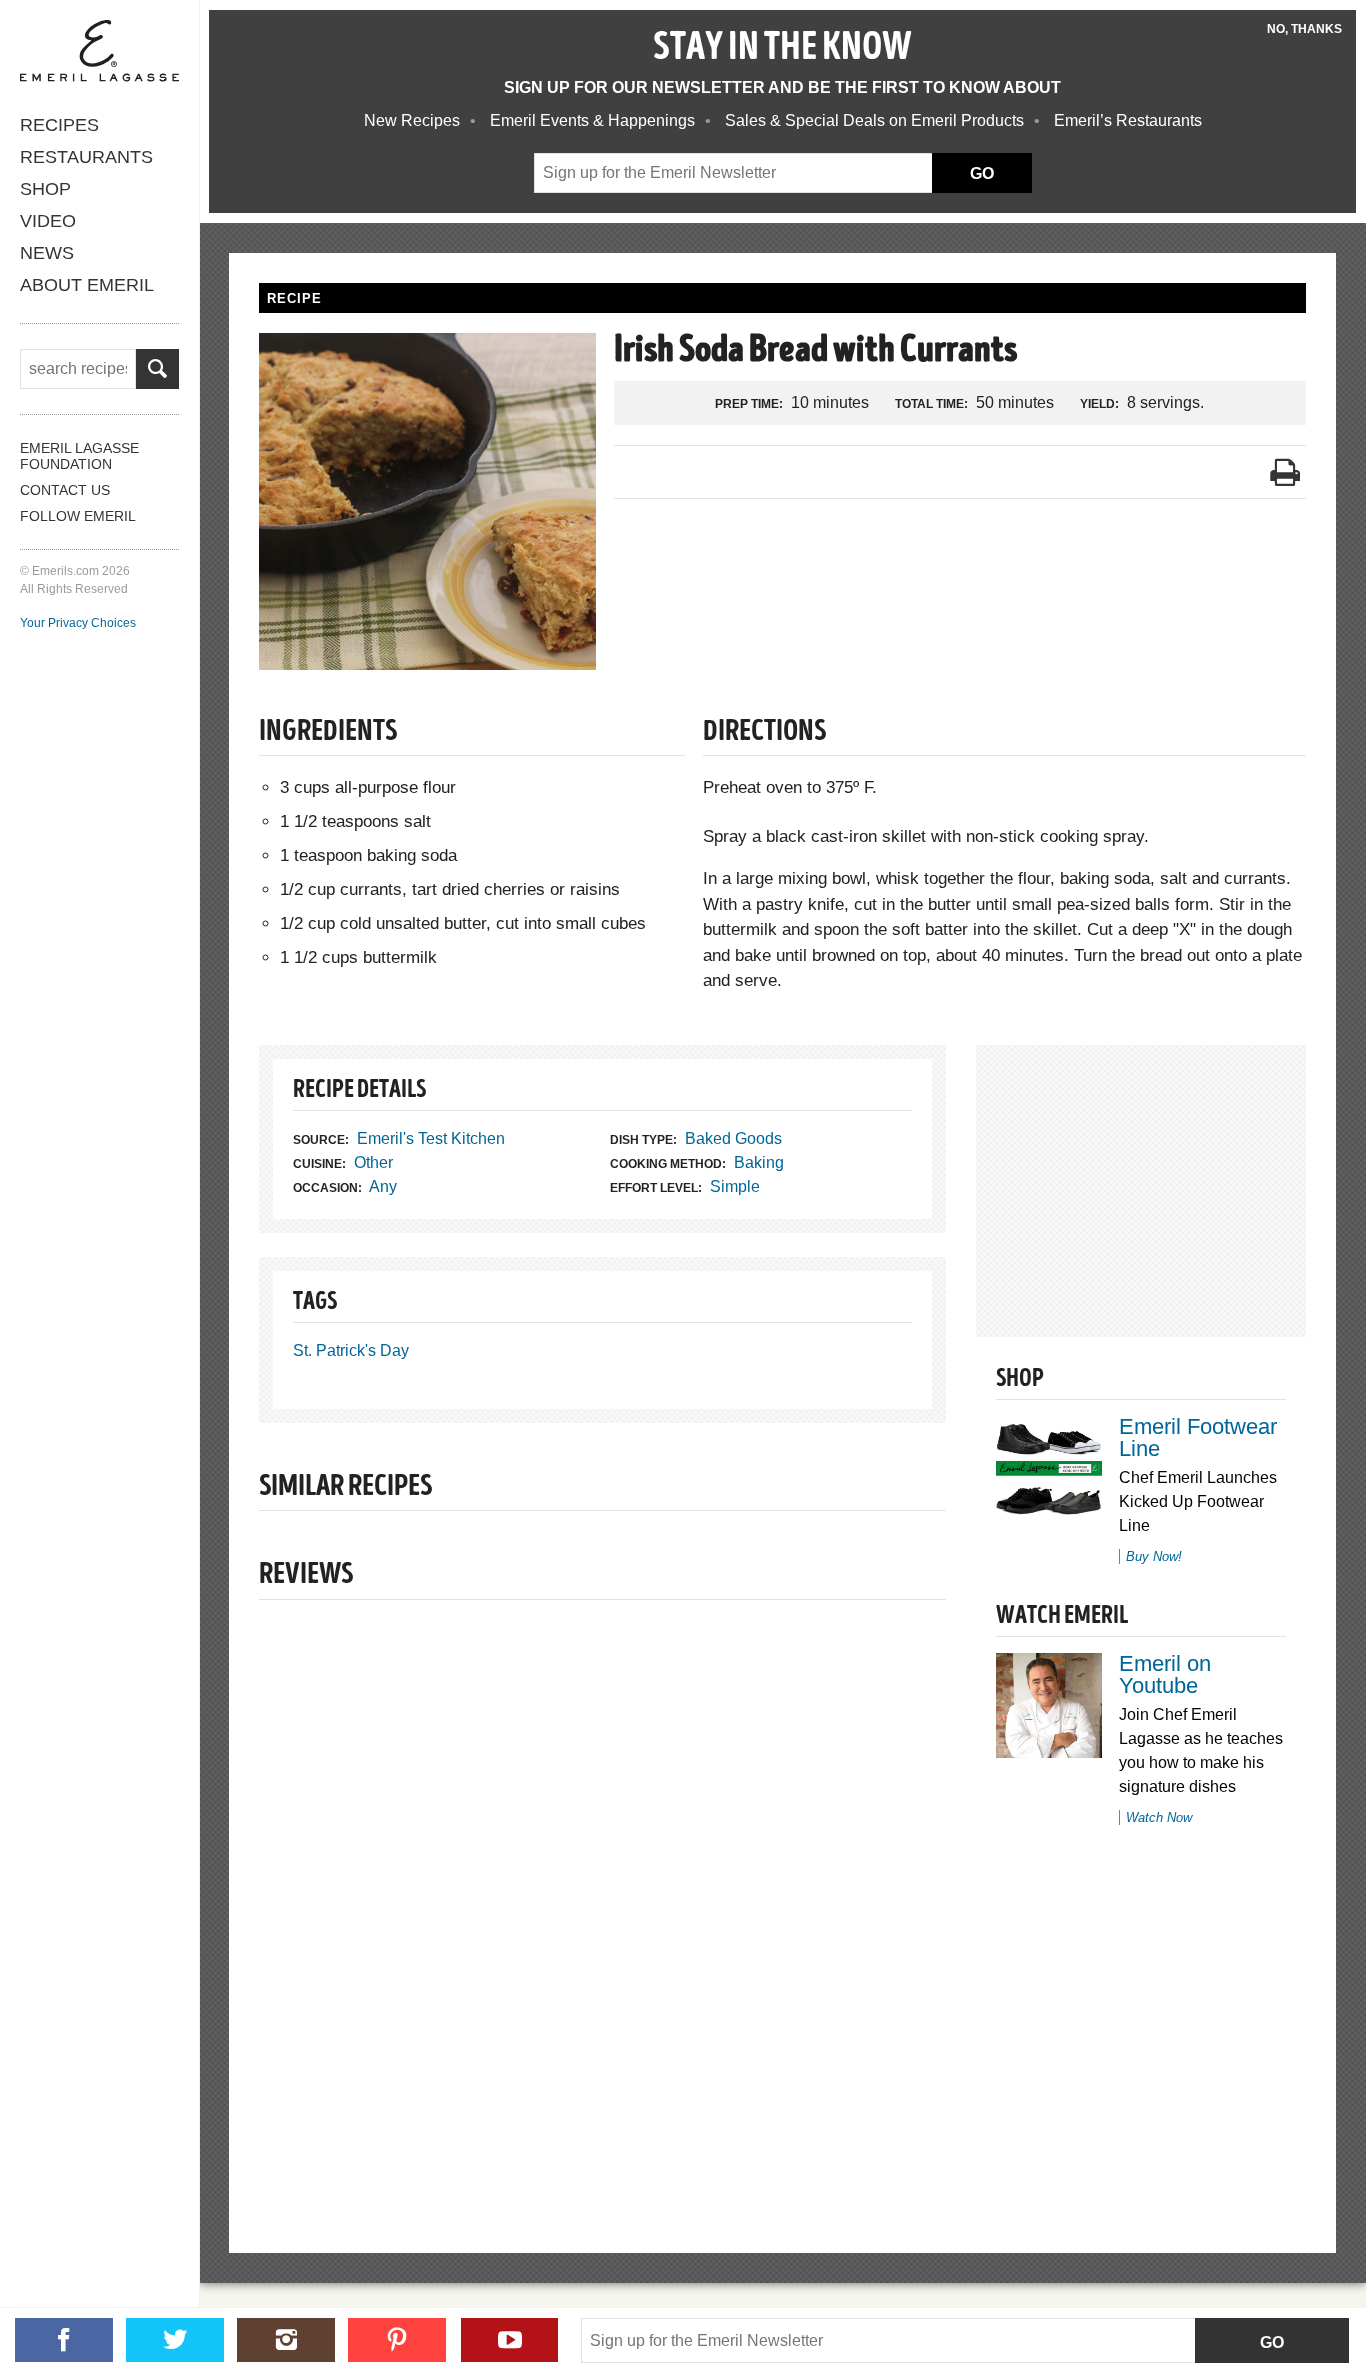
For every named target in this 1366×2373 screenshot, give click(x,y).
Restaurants (86, 157)
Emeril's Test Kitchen (431, 1138)
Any (383, 1186)
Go (1272, 2342)
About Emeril (87, 285)
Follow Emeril (78, 516)
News (47, 253)
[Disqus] (602, 1892)
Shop (45, 189)
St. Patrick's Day (351, 1350)
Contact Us (65, 490)
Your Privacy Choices (78, 623)
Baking (759, 1162)
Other (373, 1162)
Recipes (59, 125)
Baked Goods (733, 1138)
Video (48, 221)
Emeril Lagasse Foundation (79, 456)
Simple (735, 1186)
